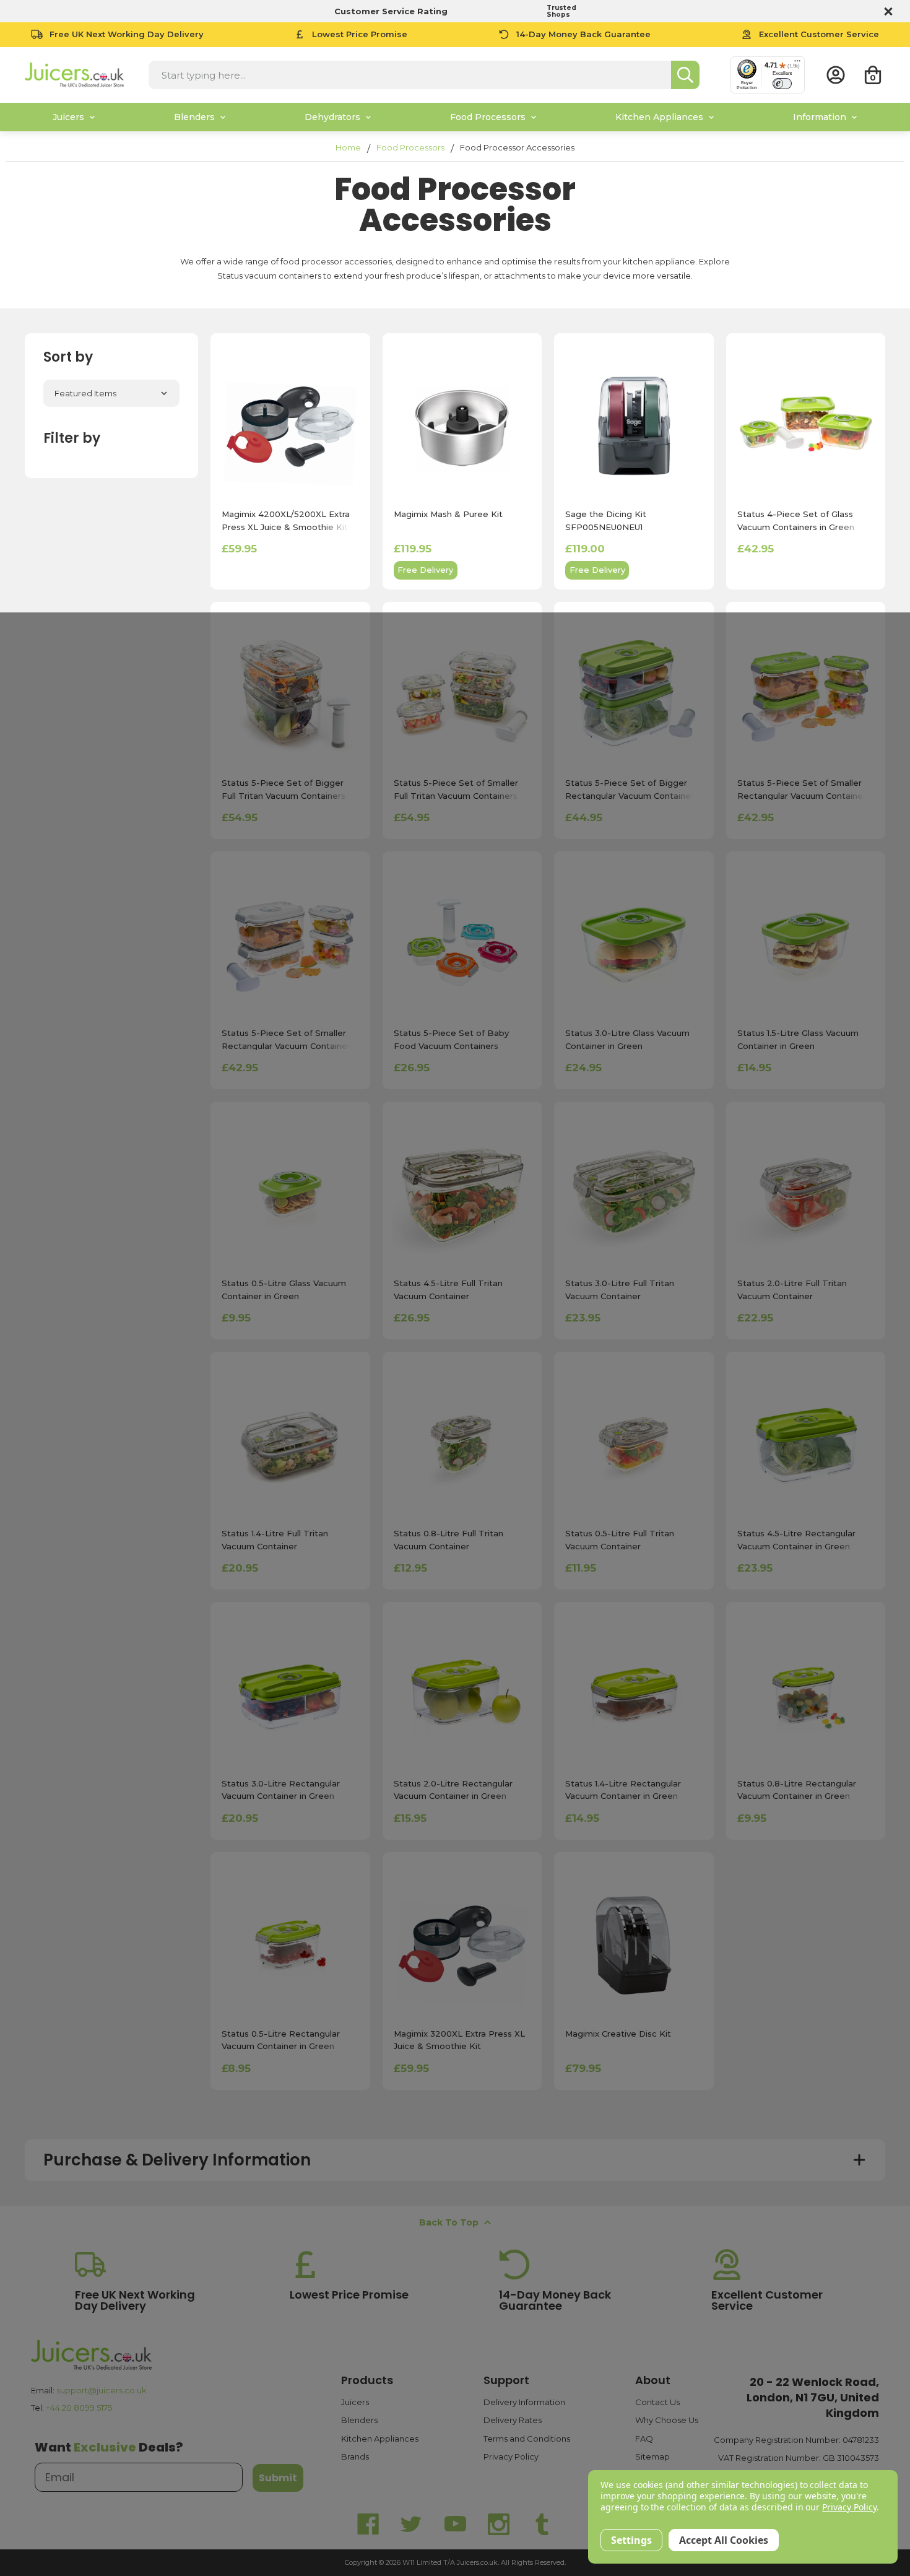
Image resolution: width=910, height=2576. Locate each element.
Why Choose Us (667, 2420)
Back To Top (449, 2222)
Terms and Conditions (527, 2439)
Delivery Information (524, 2402)
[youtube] (455, 2524)
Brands (355, 2456)
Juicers (355, 2402)
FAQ (644, 2439)
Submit (278, 2478)
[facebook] (368, 2524)
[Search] (685, 75)
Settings (631, 2540)
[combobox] (410, 75)
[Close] (886, 11)
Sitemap (652, 2456)
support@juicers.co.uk (102, 2390)
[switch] (782, 84)
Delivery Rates (513, 2420)
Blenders (359, 2420)
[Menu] (797, 64)
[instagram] (498, 2524)
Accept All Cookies (724, 2540)
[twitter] (412, 2524)
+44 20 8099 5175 (79, 2408)
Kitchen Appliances (380, 2439)
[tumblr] (542, 2524)
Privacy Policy (511, 2456)
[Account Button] (836, 75)
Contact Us (657, 2402)
